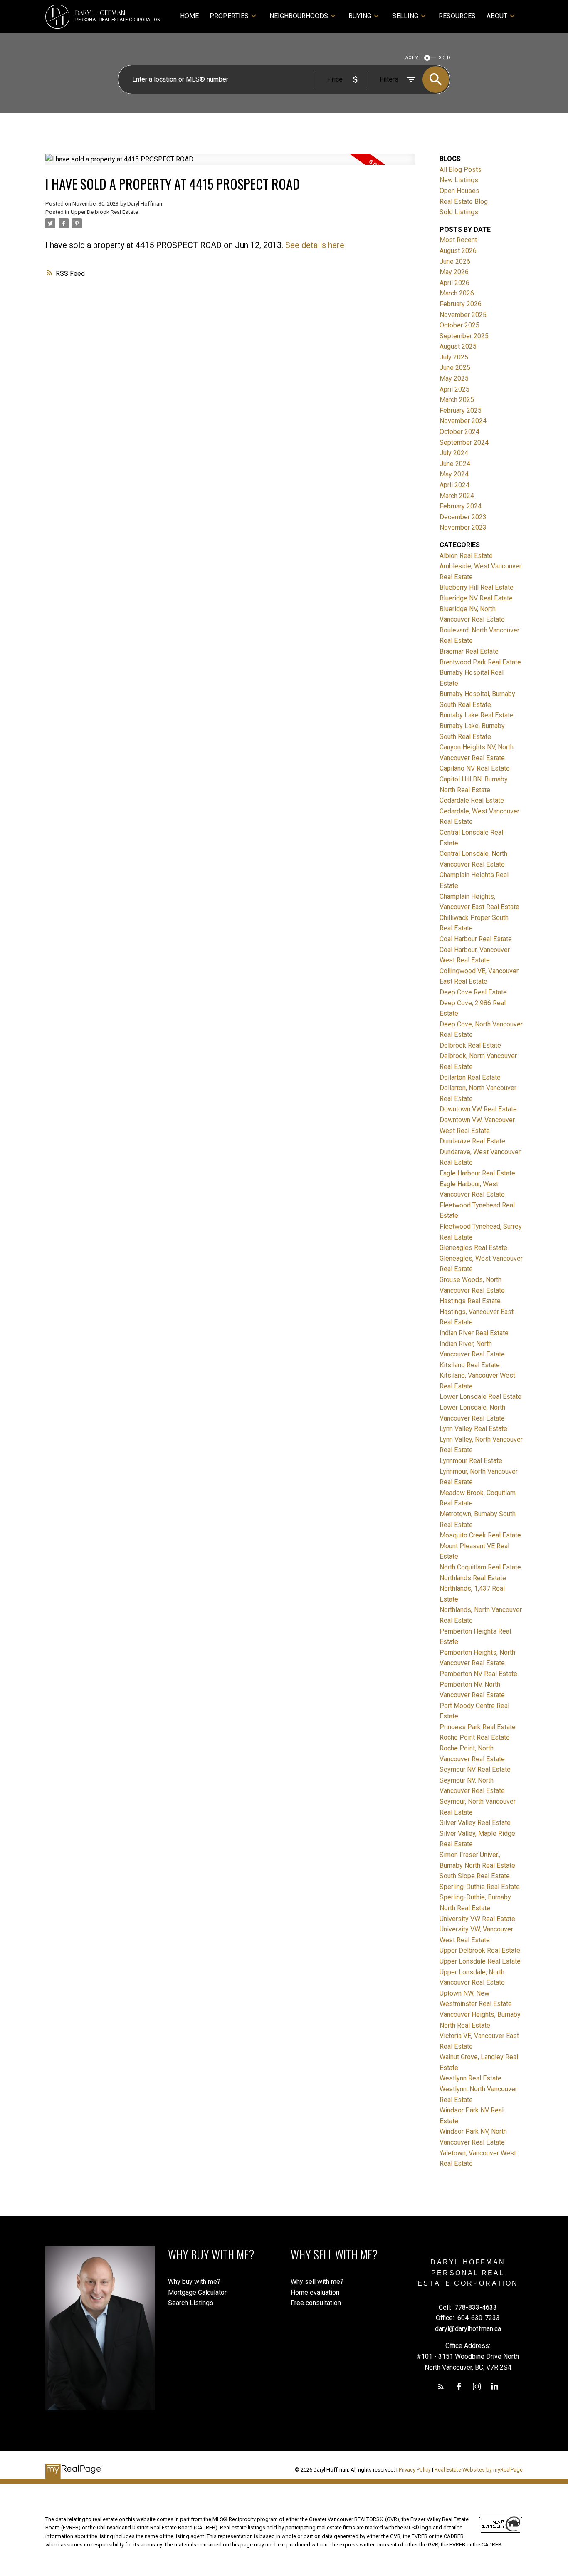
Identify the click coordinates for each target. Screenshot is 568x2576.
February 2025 (461, 410)
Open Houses (459, 191)
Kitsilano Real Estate (470, 1365)
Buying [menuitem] (360, 16)
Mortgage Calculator (197, 2292)
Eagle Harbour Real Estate (477, 1173)
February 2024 (461, 506)
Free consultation (316, 2303)
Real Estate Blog (464, 202)
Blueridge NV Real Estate (476, 598)
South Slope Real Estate (475, 1876)
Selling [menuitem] (405, 16)
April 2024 (454, 485)
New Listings (459, 180)
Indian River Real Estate (474, 1333)
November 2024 (463, 421)
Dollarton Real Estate (470, 1077)
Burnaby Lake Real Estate (477, 715)
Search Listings (191, 2303)
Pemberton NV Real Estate (478, 1674)
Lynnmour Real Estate (471, 1461)
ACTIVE (413, 58)
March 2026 (457, 293)
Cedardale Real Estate (472, 800)
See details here (315, 245)
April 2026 (454, 283)
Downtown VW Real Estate (478, 1109)
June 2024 (455, 464)
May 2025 (454, 378)
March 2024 (457, 496)
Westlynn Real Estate (470, 2078)
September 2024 (464, 443)
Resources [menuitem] (457, 16)
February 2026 (461, 304)
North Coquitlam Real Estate (480, 1567)
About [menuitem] (497, 16)
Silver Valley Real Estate (475, 1823)
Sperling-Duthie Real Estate (480, 1887)
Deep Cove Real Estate (473, 992)
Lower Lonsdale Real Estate (480, 1397)
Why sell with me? (317, 2282)
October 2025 (459, 325)
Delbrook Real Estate (470, 1045)
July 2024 (454, 453)
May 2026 (454, 272)
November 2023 (463, 527)
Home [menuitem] (189, 16)
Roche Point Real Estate (475, 1737)
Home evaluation (315, 2292)
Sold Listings (459, 212)
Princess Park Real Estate (478, 1727)
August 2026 (458, 251)
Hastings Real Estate (470, 1301)
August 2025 (458, 346)
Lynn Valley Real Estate (473, 1429)
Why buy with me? (194, 2282)
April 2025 (454, 389)
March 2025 (457, 400)
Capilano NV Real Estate (475, 768)
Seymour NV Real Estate (475, 1769)
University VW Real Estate (477, 1919)
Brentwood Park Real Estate (480, 662)
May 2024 (454, 474)
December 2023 (463, 517)
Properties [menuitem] (229, 16)
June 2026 (455, 262)
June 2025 (455, 368)
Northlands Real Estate (473, 1578)
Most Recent (458, 240)
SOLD (445, 58)
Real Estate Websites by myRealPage (479, 2470)
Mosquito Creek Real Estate (480, 1535)
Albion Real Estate (466, 556)
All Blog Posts (461, 170)
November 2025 (463, 315)
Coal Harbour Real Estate (476, 939)
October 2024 (459, 432)
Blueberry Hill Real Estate (477, 587)
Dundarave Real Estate (472, 1141)
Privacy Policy (415, 2470)
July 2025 (454, 357)
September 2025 (464, 336)
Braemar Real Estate (469, 651)
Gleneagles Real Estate (473, 1248)
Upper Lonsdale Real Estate (480, 1961)
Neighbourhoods (299, 16)
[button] (441, 2386)
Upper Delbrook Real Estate (104, 212)
